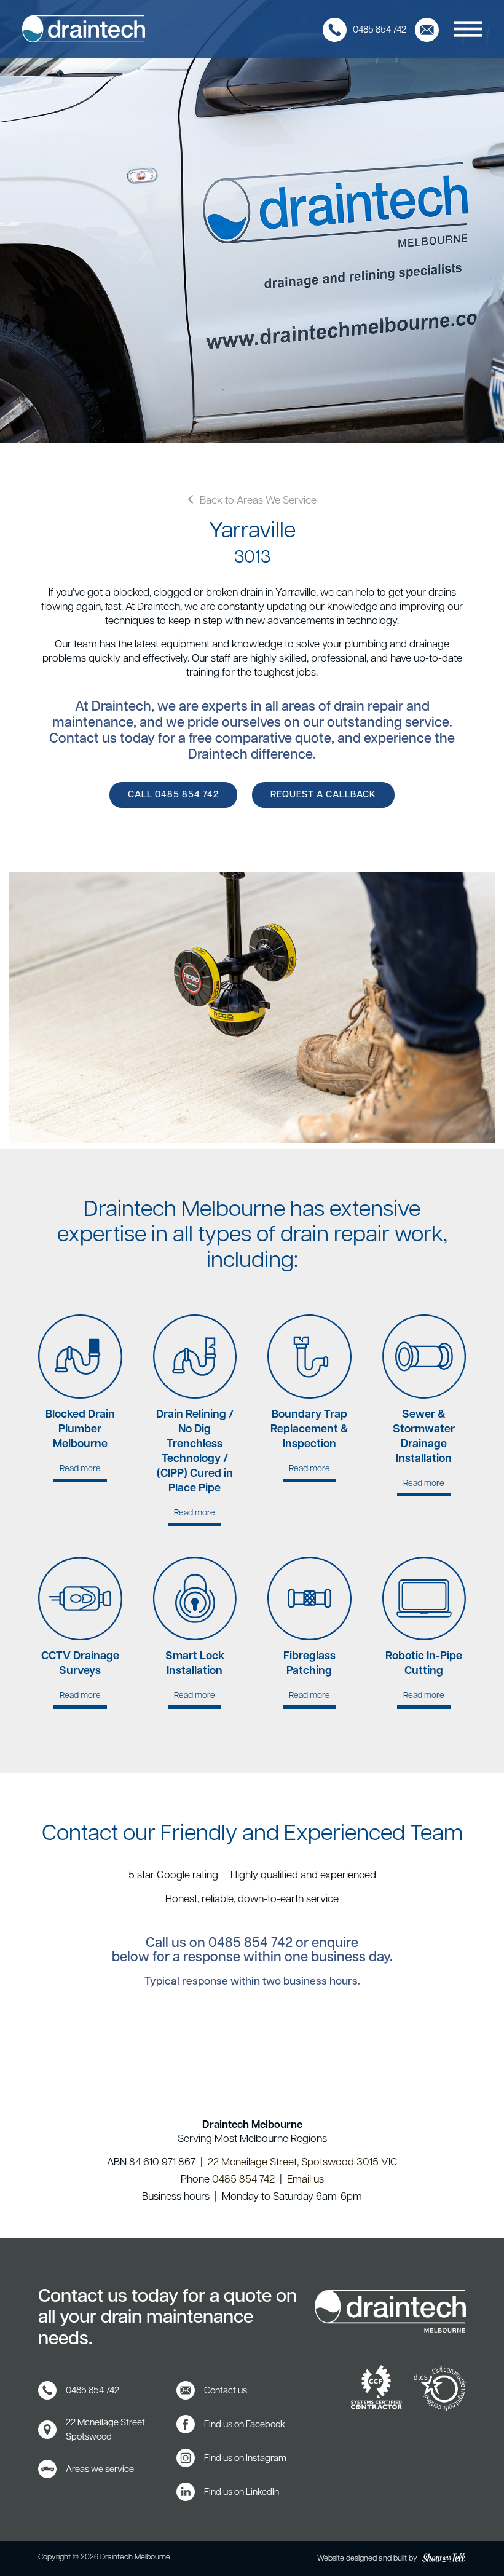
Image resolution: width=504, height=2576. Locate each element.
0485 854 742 (250, 1944)
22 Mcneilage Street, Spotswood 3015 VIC (302, 2163)
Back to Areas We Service (258, 501)
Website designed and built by (368, 2559)
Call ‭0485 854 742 (173, 795)
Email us (305, 2180)
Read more (80, 1398)
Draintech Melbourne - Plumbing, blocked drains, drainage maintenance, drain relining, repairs (84, 29)
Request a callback (323, 795)
